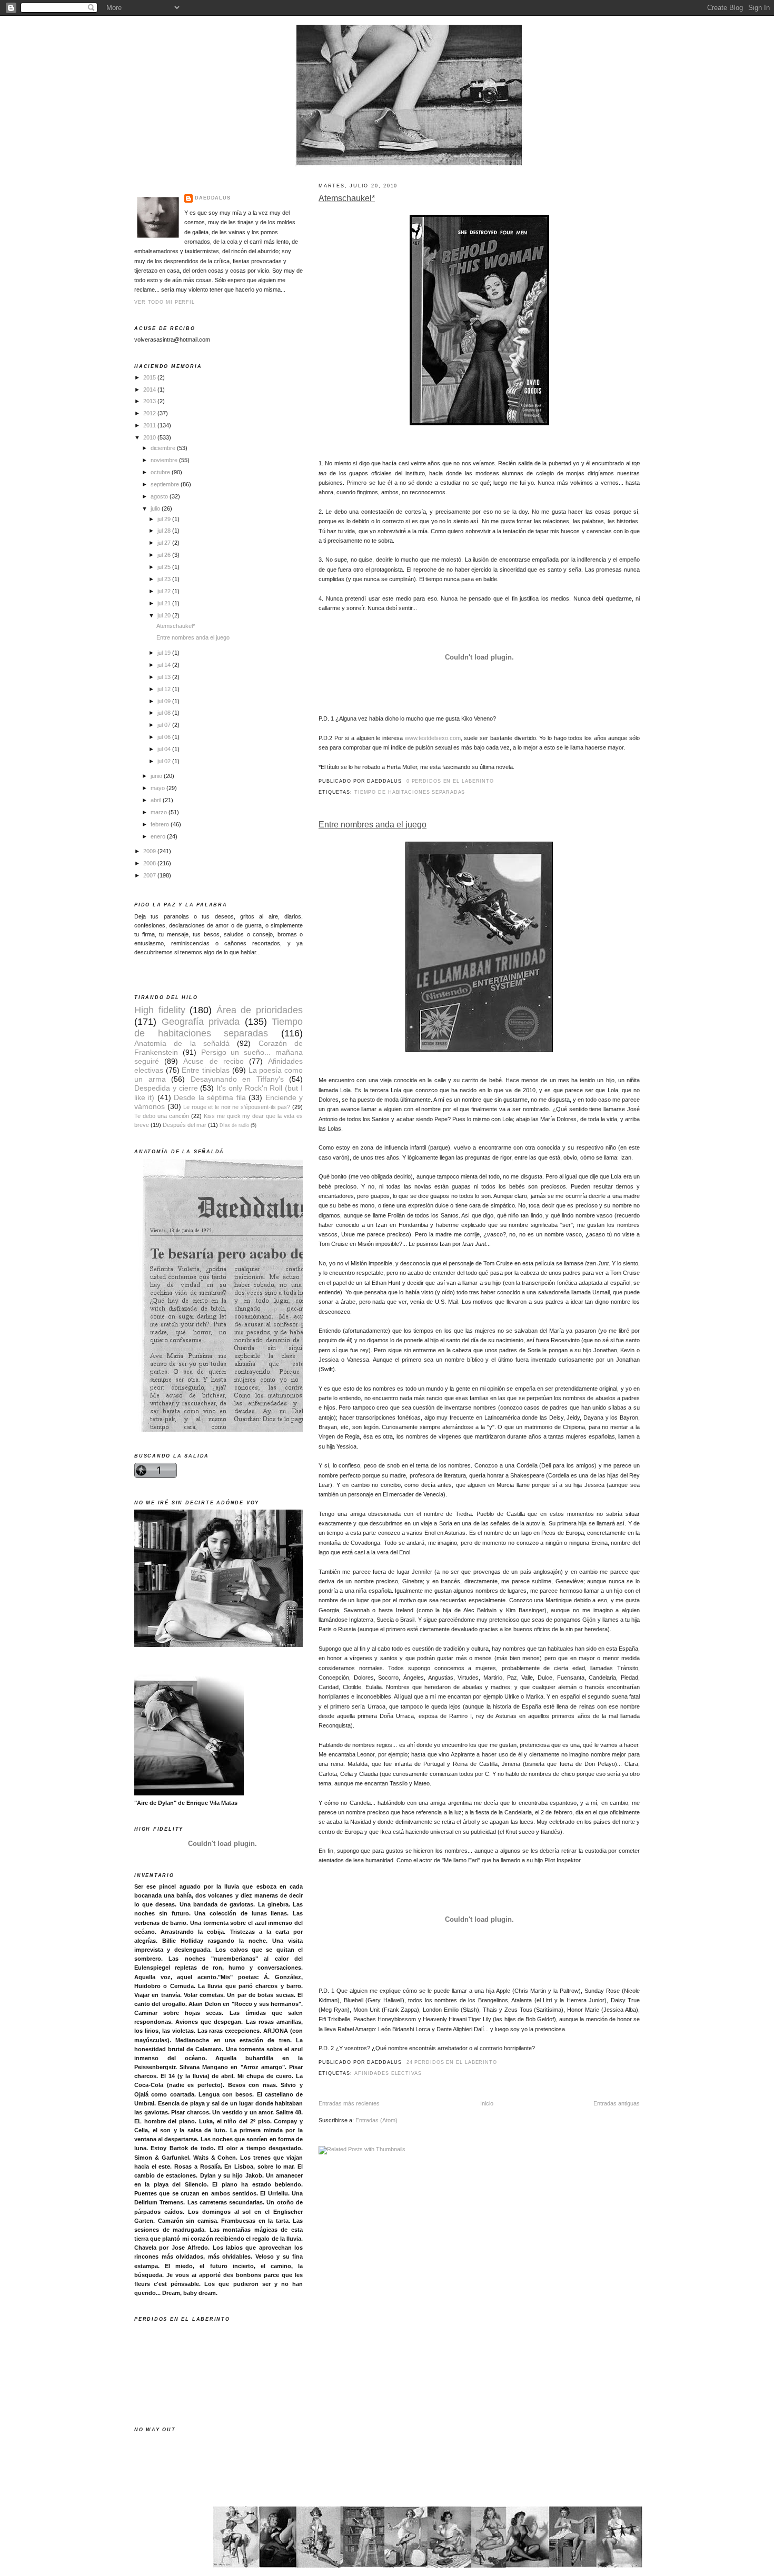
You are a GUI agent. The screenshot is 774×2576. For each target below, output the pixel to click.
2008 (150, 863)
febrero (161, 824)
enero (159, 836)
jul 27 (165, 543)
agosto (160, 496)
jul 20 (165, 615)
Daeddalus (213, 198)
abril (157, 800)
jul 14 (165, 665)
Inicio (487, 2103)
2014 (150, 390)
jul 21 (165, 603)
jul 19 (165, 653)
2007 (150, 875)
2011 (150, 425)
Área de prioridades (260, 1010)
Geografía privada (201, 1021)
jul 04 (165, 749)
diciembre (164, 448)
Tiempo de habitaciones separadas (410, 792)
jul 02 (165, 761)
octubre (161, 472)
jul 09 (165, 701)
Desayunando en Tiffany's (237, 1079)
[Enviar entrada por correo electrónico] (497, 781)
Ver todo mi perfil (165, 302)
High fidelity (160, 1010)
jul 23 (165, 579)
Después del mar (185, 1125)
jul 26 (165, 555)
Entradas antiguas (617, 2103)
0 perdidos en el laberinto (450, 781)
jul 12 (165, 689)
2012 (150, 413)
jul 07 (165, 725)
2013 (150, 401)
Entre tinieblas (206, 1070)
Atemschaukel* (347, 198)
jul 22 (165, 591)
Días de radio (234, 1125)
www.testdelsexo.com (433, 738)
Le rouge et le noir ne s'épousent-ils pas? (237, 1107)
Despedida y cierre (166, 1088)
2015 (150, 377)
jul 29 (165, 519)
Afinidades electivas (388, 2073)
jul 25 (165, 567)
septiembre (166, 484)
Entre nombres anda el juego (373, 825)
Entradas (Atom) (376, 2120)
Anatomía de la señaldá (182, 1044)
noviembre (165, 460)
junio (157, 776)
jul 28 (165, 531)
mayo (158, 788)
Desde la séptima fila (210, 1098)
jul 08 (165, 713)
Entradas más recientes (349, 2103)
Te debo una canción (162, 1116)
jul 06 (165, 737)
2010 (150, 437)
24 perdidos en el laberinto (452, 2062)
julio (156, 508)
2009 (150, 851)
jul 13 (165, 677)
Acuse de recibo (213, 1061)
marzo (160, 812)
